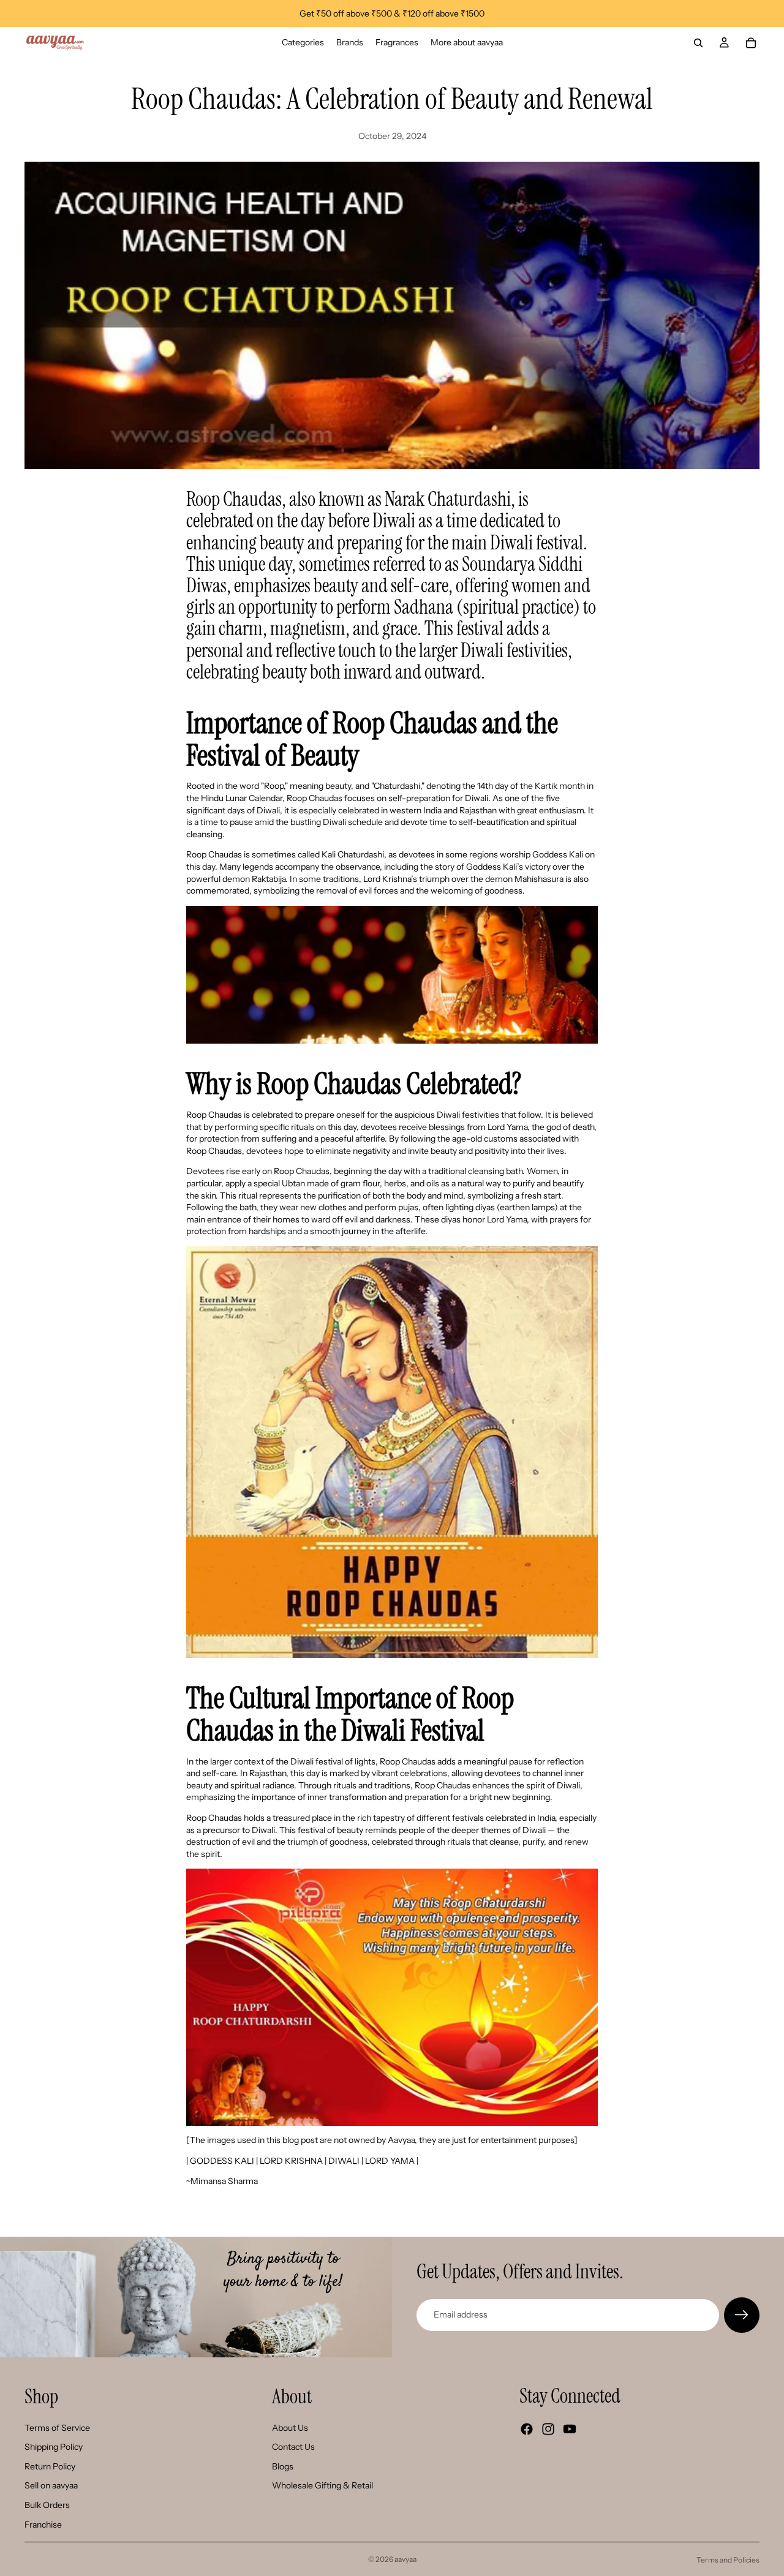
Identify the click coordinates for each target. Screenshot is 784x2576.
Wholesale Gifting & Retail (322, 2486)
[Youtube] (570, 2429)
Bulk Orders (47, 2505)
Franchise (43, 2525)
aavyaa (405, 2559)
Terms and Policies (728, 2560)
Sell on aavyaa (51, 2486)
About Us (290, 2428)
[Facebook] (527, 2429)
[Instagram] (548, 2429)
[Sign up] (742, 2315)
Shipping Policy (54, 2447)
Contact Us (293, 2447)
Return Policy (50, 2466)
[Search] (698, 43)
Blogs (283, 2466)
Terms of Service (57, 2428)
